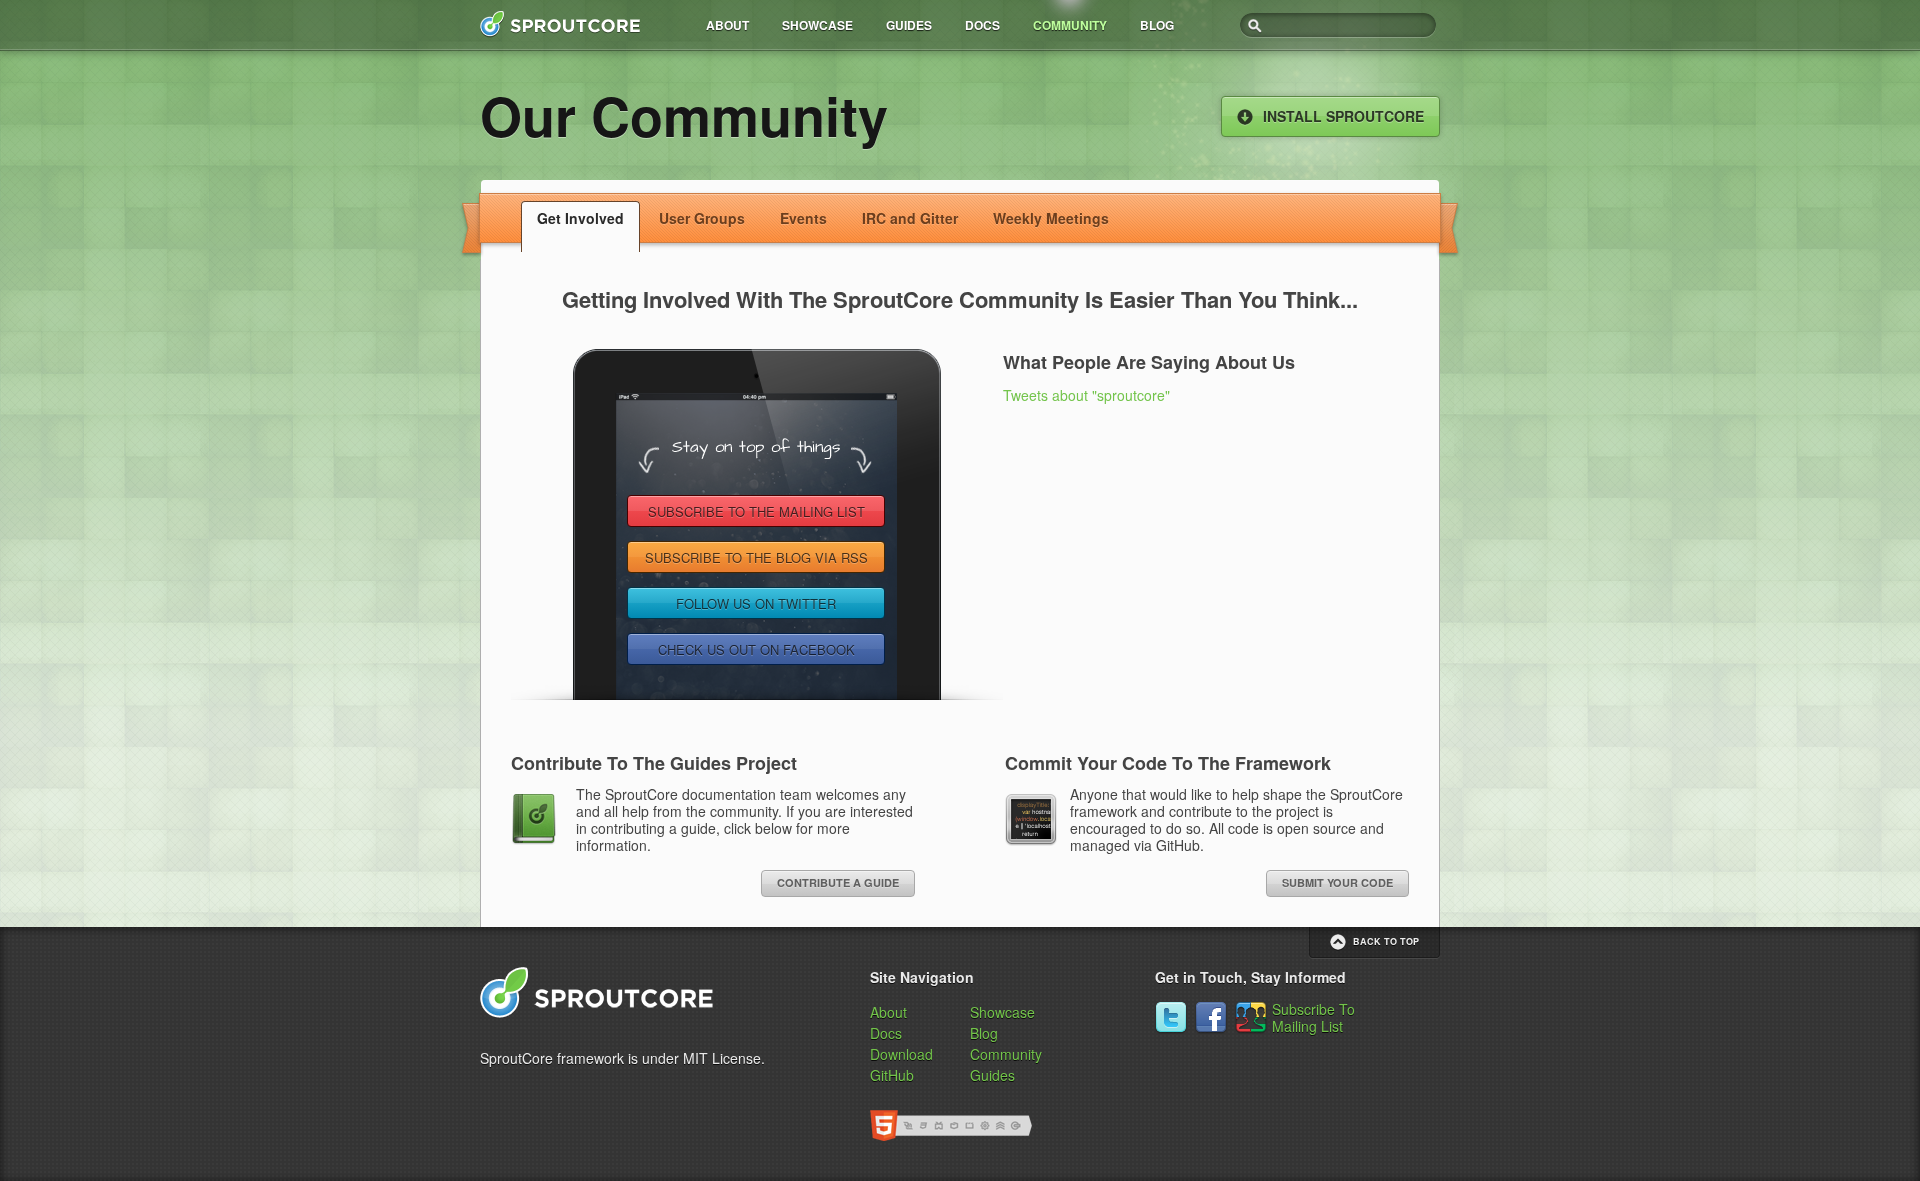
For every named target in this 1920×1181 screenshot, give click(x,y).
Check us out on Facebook (756, 649)
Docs (982, 25)
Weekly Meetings (1051, 218)
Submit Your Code (1337, 882)
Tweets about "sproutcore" (1086, 395)
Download (901, 1054)
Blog (1157, 25)
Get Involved (580, 218)
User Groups (702, 218)
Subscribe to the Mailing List (756, 511)
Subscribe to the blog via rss (756, 557)
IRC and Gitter (910, 218)
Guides (909, 25)
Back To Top (1386, 941)
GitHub (892, 1075)
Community (1070, 25)
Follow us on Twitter (756, 603)
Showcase (817, 25)
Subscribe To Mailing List (1313, 1017)
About (727, 25)
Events (803, 218)
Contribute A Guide (838, 882)
